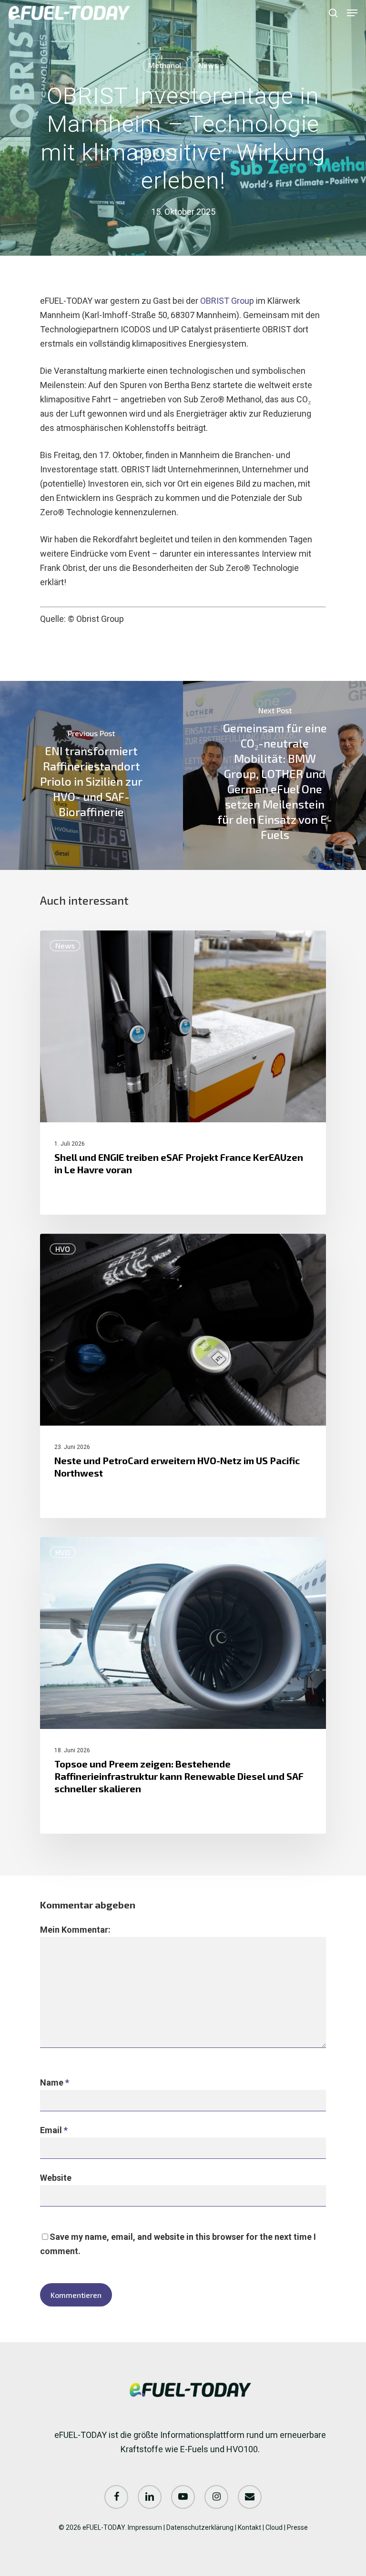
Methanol (165, 65)
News (208, 65)
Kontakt (249, 2527)
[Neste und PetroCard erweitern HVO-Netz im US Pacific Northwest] (183, 1376)
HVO (63, 1249)
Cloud (274, 2527)
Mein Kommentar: (75, 1930)
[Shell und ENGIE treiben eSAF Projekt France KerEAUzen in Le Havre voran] (183, 1073)
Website (56, 2178)
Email (54, 2130)
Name (55, 2082)
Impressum (145, 2527)
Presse (297, 2527)
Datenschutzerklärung (200, 2527)
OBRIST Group (227, 301)
